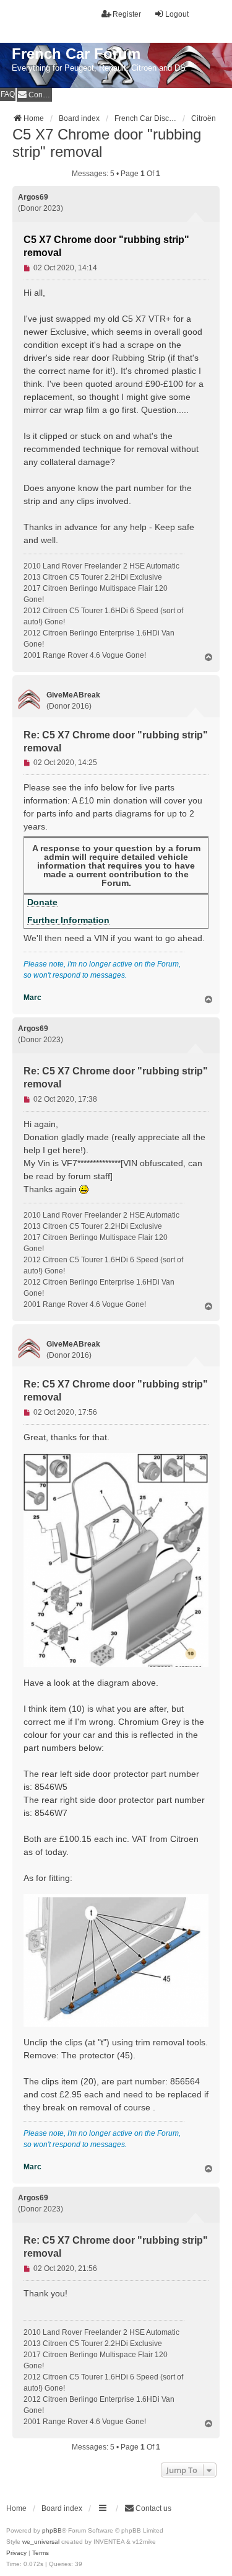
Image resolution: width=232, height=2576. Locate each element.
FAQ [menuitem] (8, 94)
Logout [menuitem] (177, 14)
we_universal (41, 2542)
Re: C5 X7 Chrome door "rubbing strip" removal (116, 741)
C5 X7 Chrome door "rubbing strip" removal (107, 143)
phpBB (52, 2530)
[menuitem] (34, 95)
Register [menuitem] (127, 14)
